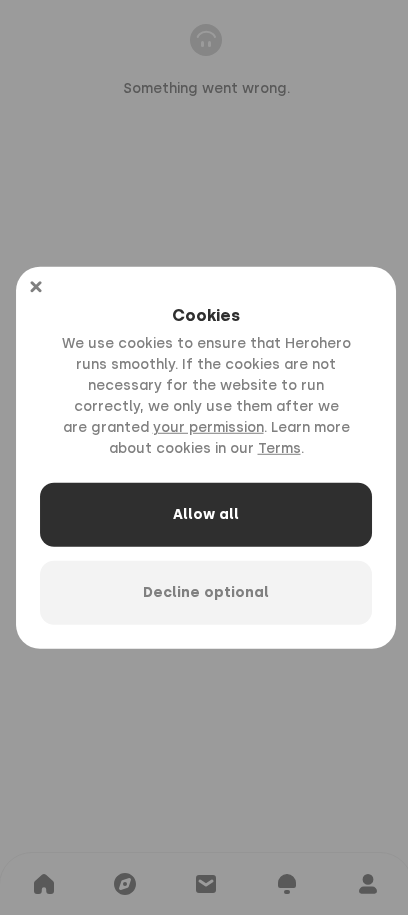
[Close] (36, 286)
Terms (279, 448)
